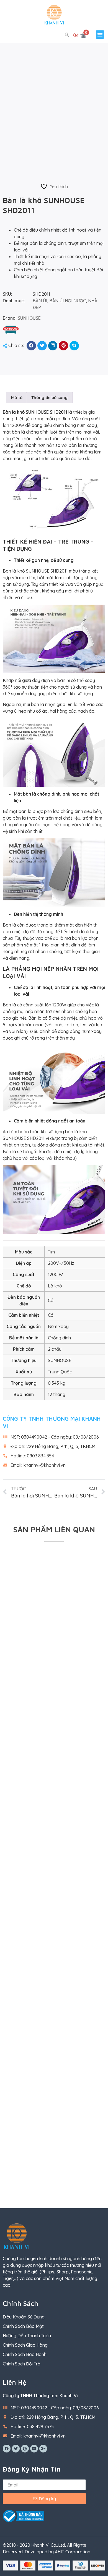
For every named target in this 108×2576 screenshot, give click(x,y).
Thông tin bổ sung (49, 398)
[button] (100, 35)
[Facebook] (7, 2449)
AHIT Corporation (73, 2552)
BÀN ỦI (40, 301)
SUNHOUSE (29, 318)
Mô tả (17, 398)
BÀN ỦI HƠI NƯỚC (68, 301)
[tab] (17, 398)
